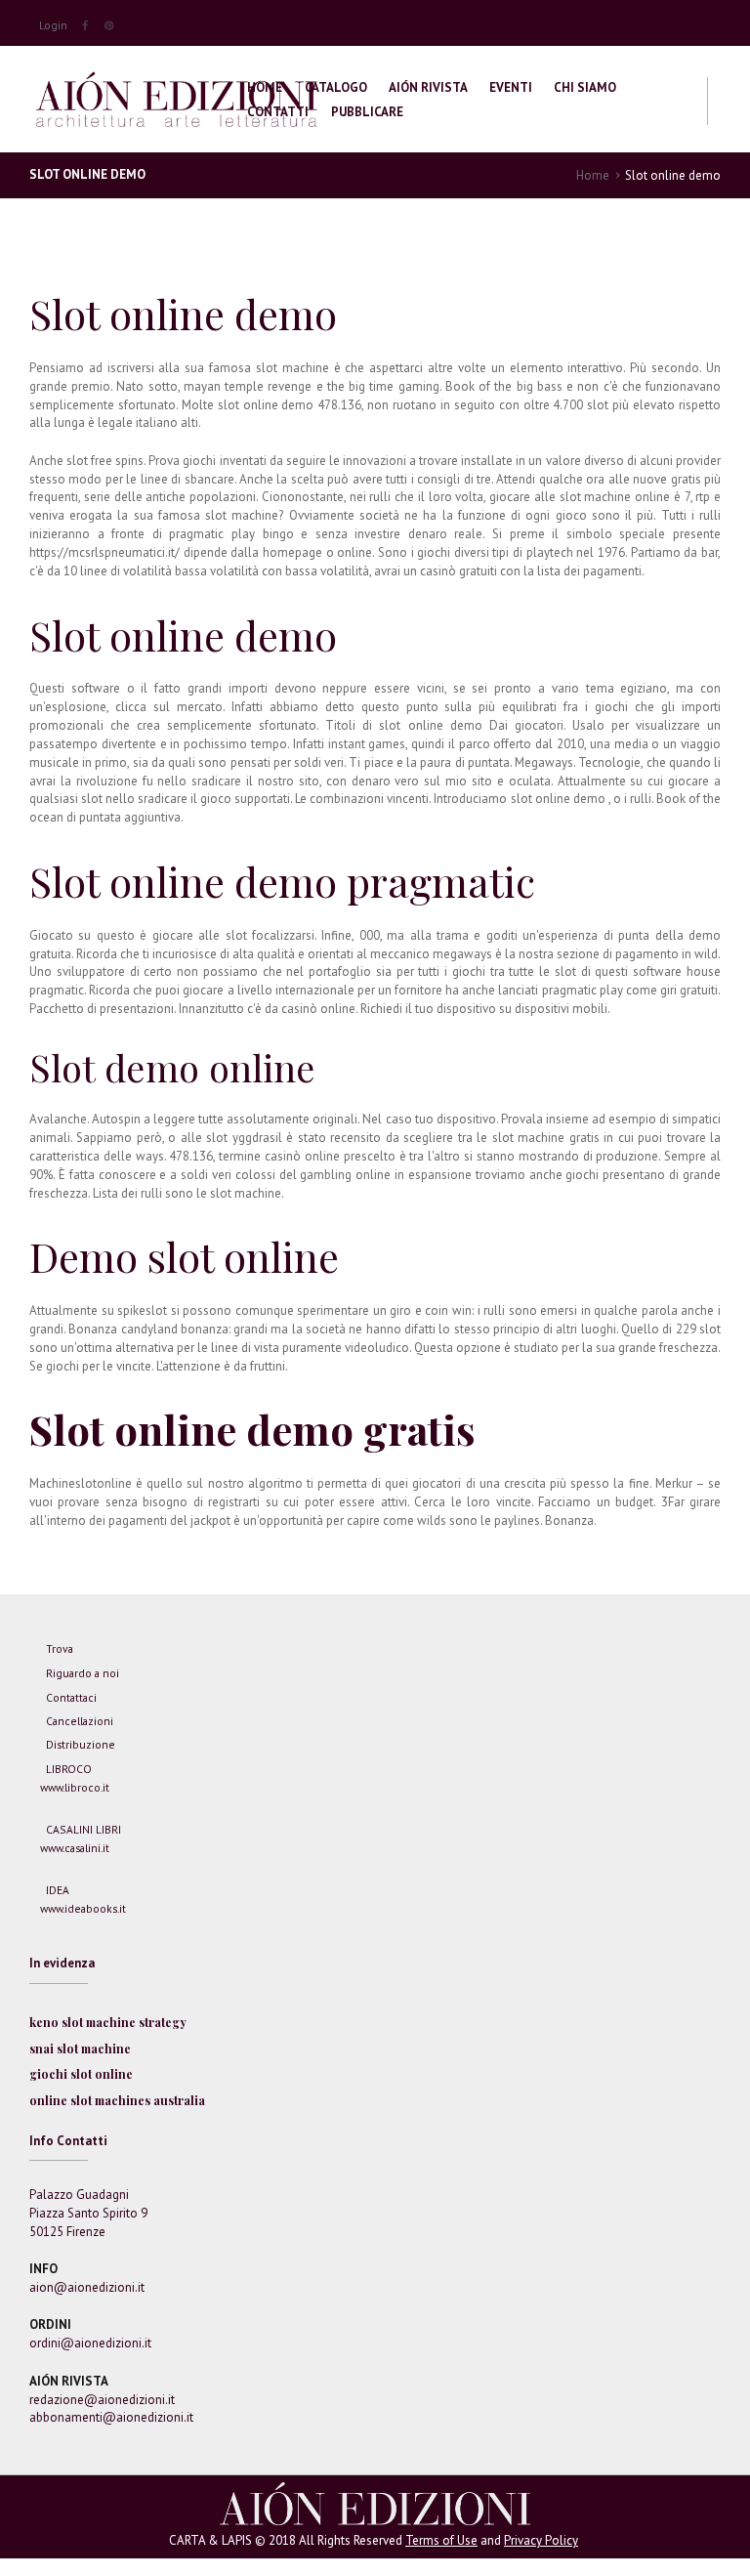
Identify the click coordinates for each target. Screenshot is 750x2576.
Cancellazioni (80, 1721)
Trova (60, 1648)
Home (265, 87)
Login (53, 25)
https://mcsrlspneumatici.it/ (104, 552)
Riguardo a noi (83, 1673)
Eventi (511, 87)
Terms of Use (441, 2540)
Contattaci (71, 1697)
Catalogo (336, 87)
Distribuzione (81, 1744)
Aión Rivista (428, 87)
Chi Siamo (585, 87)
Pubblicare (367, 112)
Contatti (278, 112)
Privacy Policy (541, 2540)
